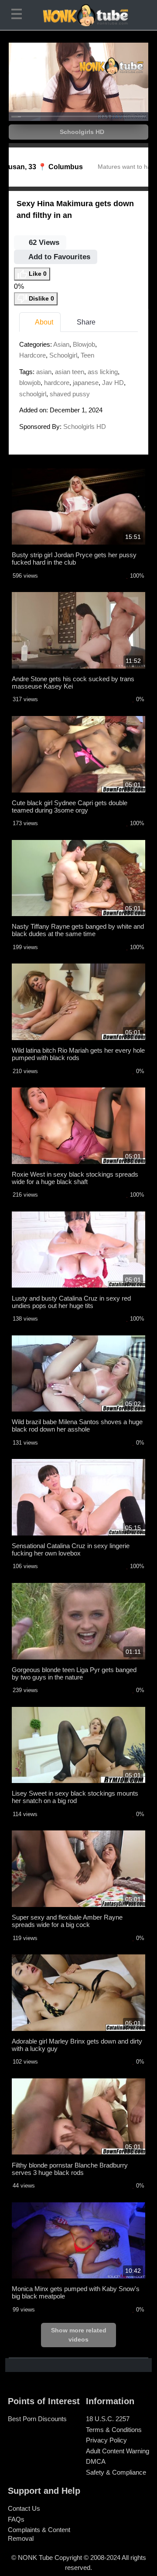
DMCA (96, 2461)
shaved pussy (70, 394)
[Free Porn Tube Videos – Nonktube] (78, 15)
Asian (61, 344)
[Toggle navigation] (18, 15)
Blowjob (84, 344)
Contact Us (24, 2508)
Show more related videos (79, 2335)
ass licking (103, 372)
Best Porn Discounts (37, 2419)
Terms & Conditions (114, 2430)
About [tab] (43, 322)
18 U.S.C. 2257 (108, 2419)
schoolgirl (33, 394)
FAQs (16, 2519)
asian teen (70, 372)
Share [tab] (85, 322)
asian (44, 372)
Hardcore (32, 355)
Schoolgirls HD (81, 132)
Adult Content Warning (118, 2451)
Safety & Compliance (116, 2472)
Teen (87, 355)
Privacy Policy (106, 2440)
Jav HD (113, 383)
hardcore (57, 383)
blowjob (30, 383)
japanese (86, 383)
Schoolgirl (63, 355)
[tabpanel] (78, 388)
